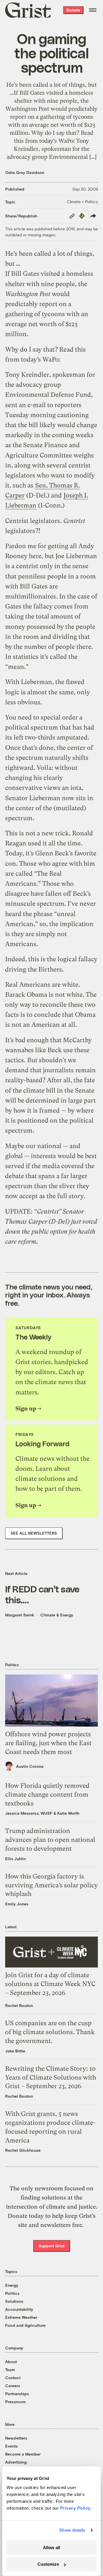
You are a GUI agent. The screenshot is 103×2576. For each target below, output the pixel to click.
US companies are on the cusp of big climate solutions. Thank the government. (50, 2032)
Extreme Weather (21, 2317)
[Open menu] (93, 10)
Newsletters (16, 2438)
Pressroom (15, 2402)
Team (10, 2370)
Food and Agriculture (25, 2325)
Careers (13, 2386)
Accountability (19, 2309)
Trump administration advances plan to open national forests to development (50, 1840)
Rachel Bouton (19, 2005)
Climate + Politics (82, 202)
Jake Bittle (15, 2051)
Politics (12, 2293)
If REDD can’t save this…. (42, 1594)
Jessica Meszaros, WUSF (29, 1813)
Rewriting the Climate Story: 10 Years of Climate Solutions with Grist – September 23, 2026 (51, 2077)
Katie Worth (68, 1813)
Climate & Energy (57, 1615)
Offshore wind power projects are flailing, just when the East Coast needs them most (48, 1743)
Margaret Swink (20, 1615)
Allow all (51, 2548)
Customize (48, 2564)
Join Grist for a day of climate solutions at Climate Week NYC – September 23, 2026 (50, 1984)
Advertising (16, 2462)
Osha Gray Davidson (25, 172)
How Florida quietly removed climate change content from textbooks (47, 1795)
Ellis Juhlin (15, 1859)
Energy (12, 2285)
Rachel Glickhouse (23, 2150)
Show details (72, 2530)
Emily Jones (17, 1904)
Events (11, 2446)
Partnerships (17, 2394)
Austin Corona (30, 1766)
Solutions (14, 2301)
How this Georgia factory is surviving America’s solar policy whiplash (51, 1885)
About (11, 2362)
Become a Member (23, 2454)
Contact (13, 2378)
